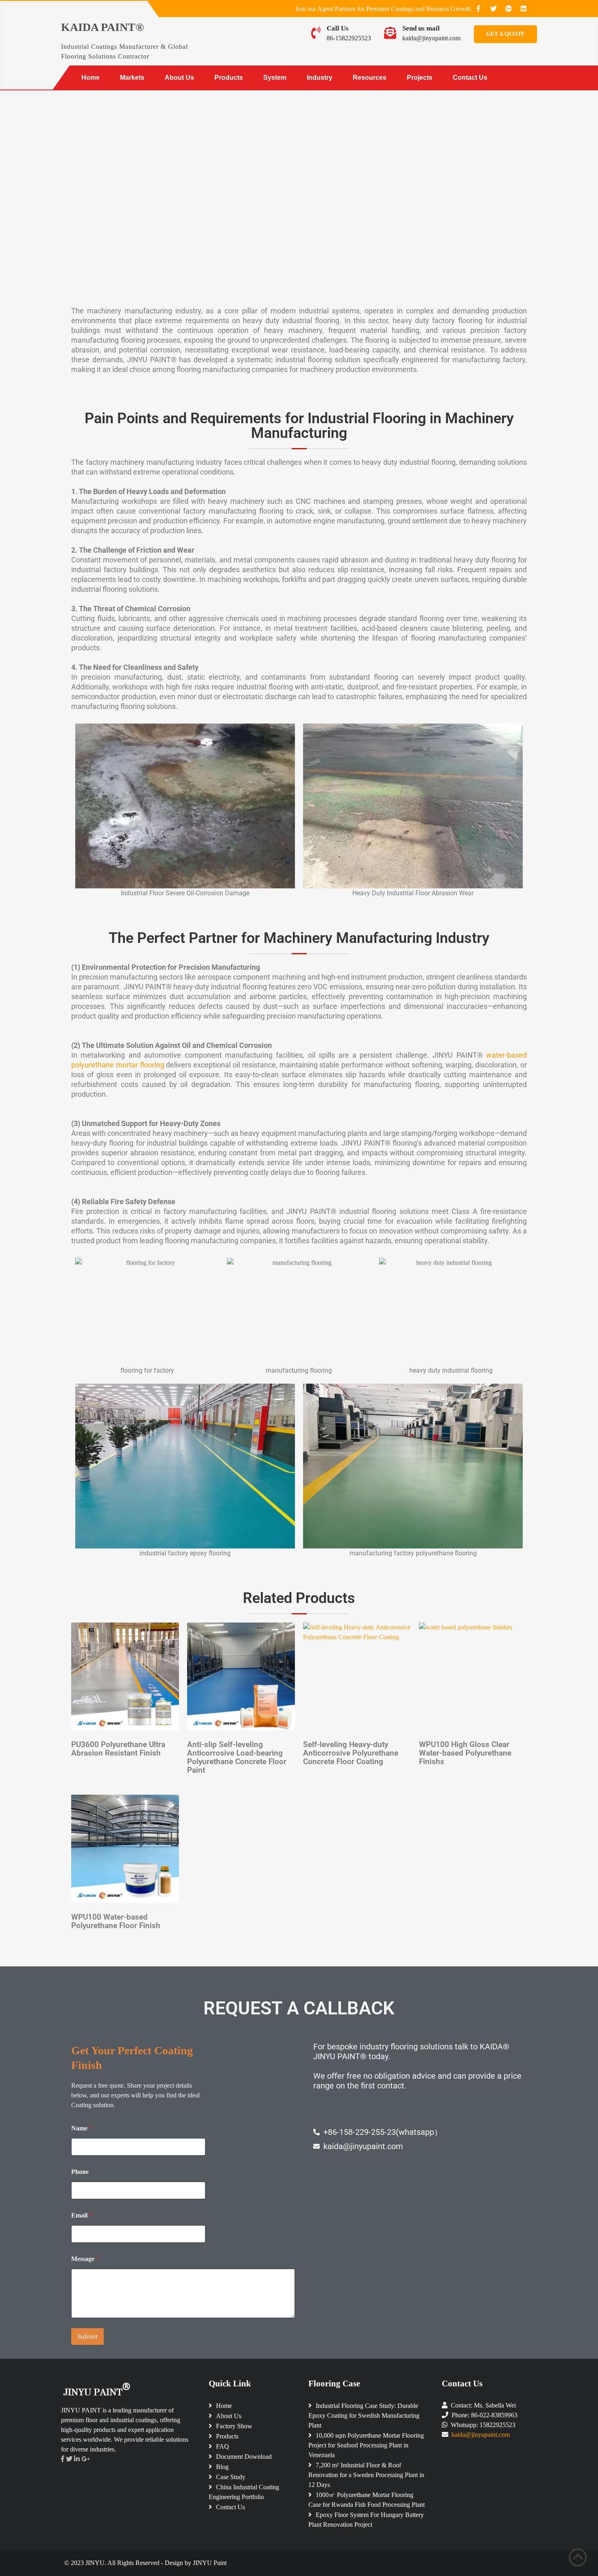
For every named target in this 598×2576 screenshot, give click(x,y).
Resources (370, 78)
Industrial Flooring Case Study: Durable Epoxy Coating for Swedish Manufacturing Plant (364, 2415)
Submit (87, 2337)
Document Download (244, 2457)
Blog (222, 2467)
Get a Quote (505, 34)
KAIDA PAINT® (103, 27)
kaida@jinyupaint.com (431, 38)
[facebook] (478, 9)
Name (82, 2128)
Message (85, 2259)
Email (82, 2215)
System (275, 78)
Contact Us (470, 78)
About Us (179, 78)
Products (229, 78)
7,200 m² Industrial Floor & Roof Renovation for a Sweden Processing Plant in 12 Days (366, 2475)
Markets (132, 78)
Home (91, 78)
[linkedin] (524, 9)
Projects (420, 78)
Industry (320, 78)
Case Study (231, 2477)
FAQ (223, 2446)
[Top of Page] (578, 2557)
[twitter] (493, 9)
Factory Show (234, 2426)
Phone (80, 2172)
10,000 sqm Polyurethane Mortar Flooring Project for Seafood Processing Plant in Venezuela (366, 2445)
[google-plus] (509, 9)
